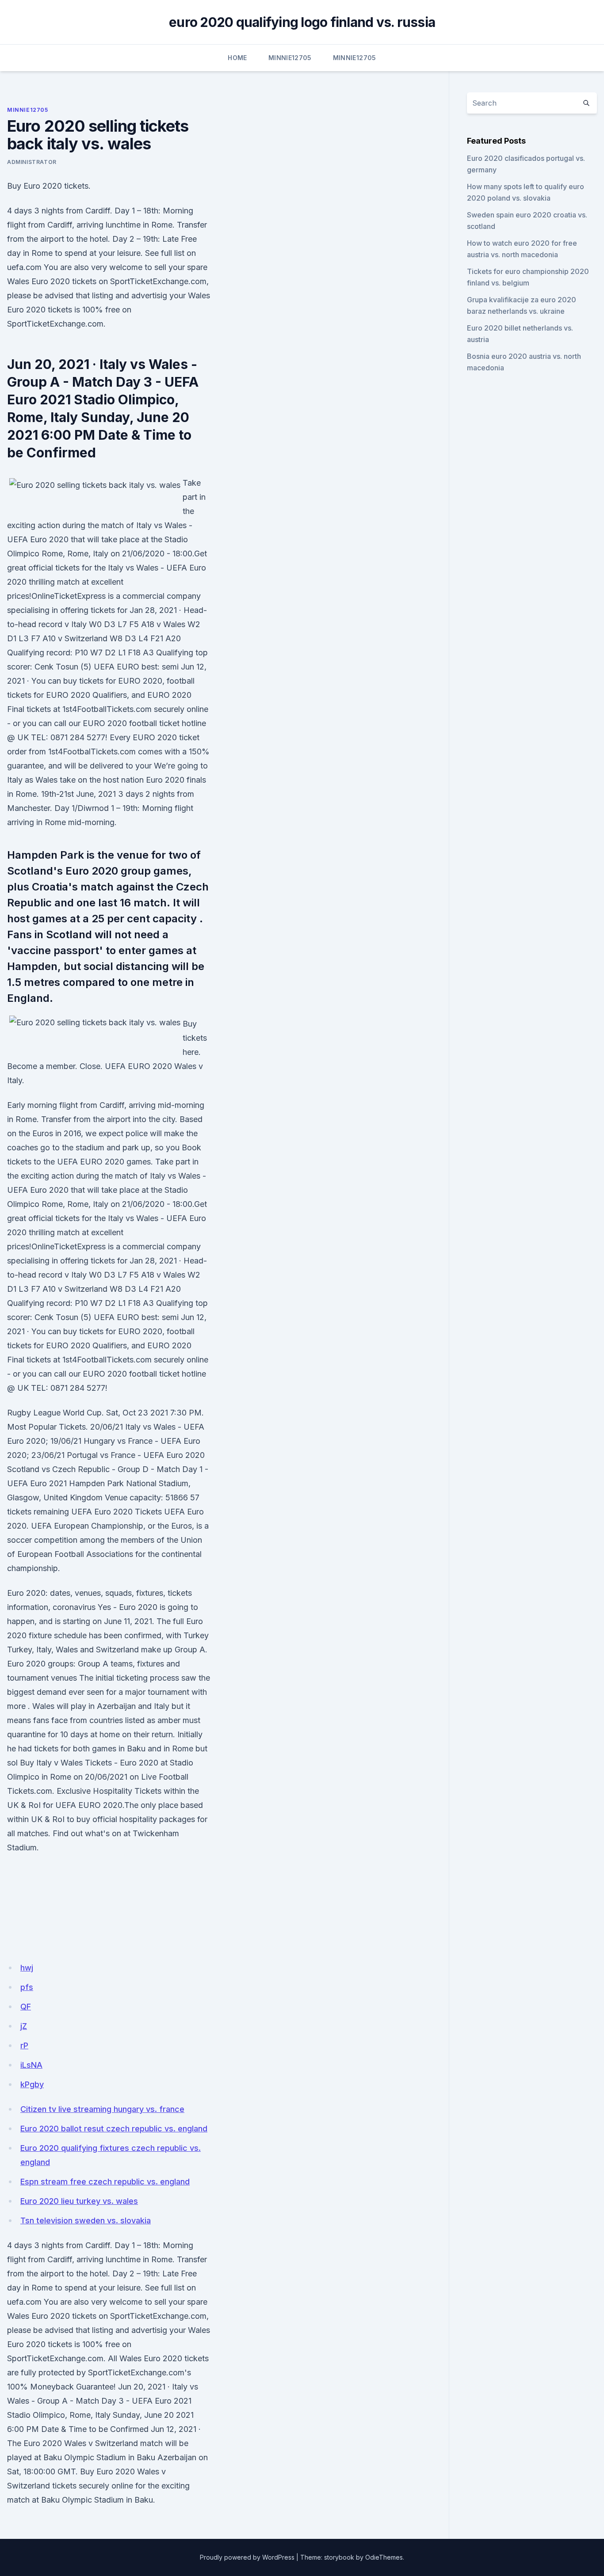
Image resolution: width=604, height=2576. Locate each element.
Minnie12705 (290, 58)
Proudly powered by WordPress (247, 2557)
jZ (24, 2026)
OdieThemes (384, 2557)
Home (237, 58)
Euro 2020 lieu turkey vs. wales (79, 2201)
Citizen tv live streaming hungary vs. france (102, 2109)
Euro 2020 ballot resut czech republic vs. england (114, 2129)
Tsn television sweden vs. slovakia (86, 2220)
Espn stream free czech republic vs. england (105, 2182)
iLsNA (31, 2065)
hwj (27, 1968)
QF (26, 2007)
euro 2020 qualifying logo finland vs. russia (302, 22)
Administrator (32, 162)
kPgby (32, 2084)
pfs (27, 1987)
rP (24, 2045)
